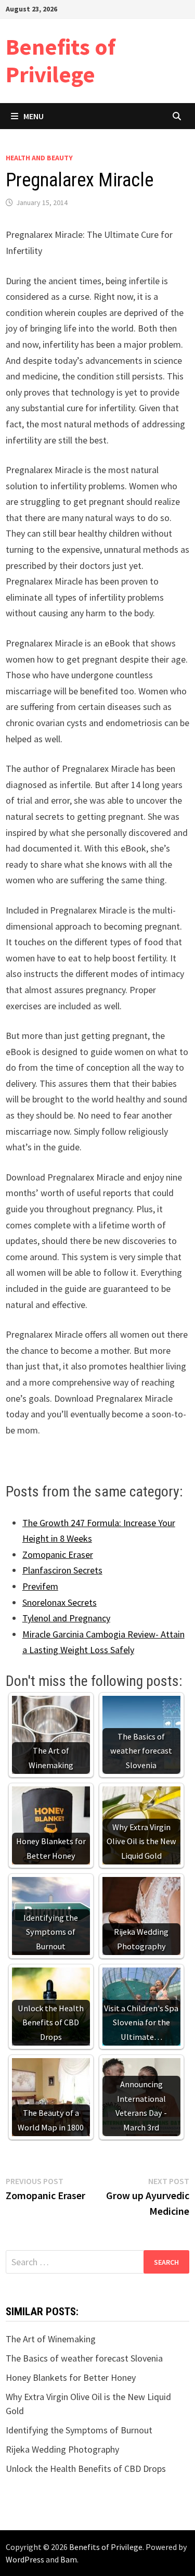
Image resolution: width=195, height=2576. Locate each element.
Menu (34, 116)
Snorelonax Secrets (60, 1602)
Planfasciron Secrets (62, 1570)
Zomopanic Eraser (58, 1555)
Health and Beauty (39, 158)
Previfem (40, 1586)
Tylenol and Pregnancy (66, 1618)
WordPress (25, 2559)
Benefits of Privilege (61, 60)
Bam (69, 2559)
